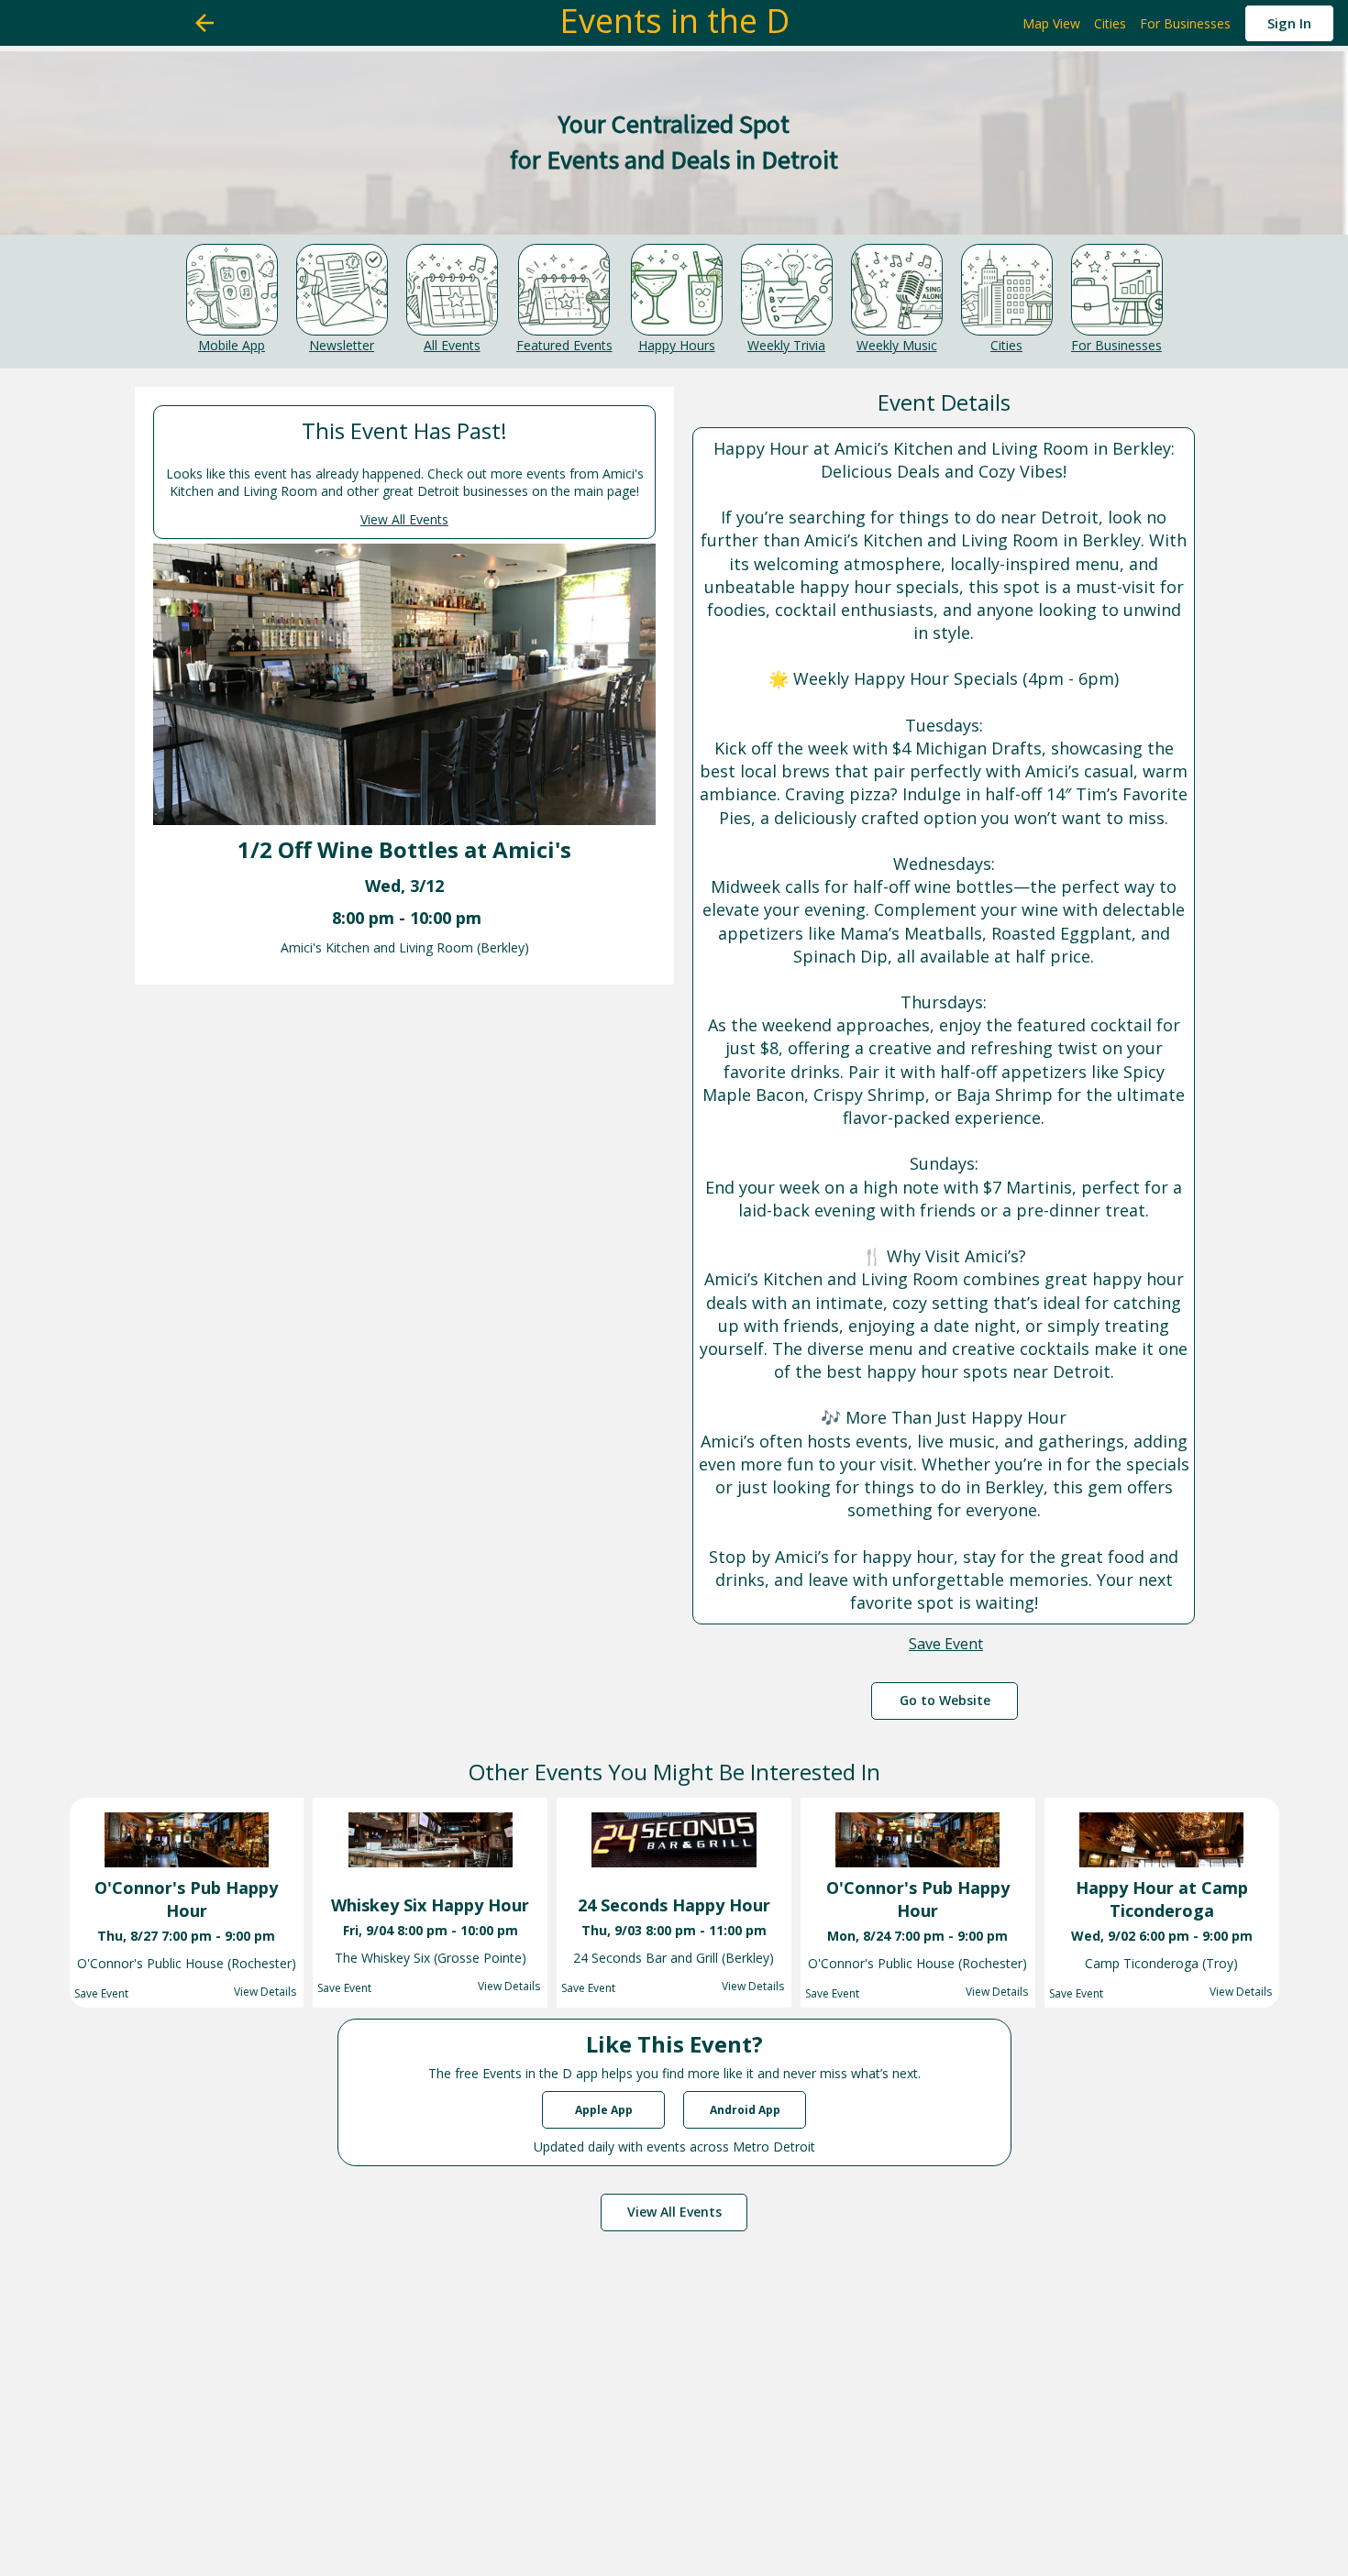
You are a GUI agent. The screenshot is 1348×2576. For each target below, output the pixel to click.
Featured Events (564, 345)
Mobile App (232, 345)
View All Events (404, 519)
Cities (1006, 345)
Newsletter (342, 345)
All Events (452, 345)
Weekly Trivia (786, 345)
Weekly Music (897, 345)
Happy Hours (677, 345)
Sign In (1289, 23)
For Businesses (1116, 345)
